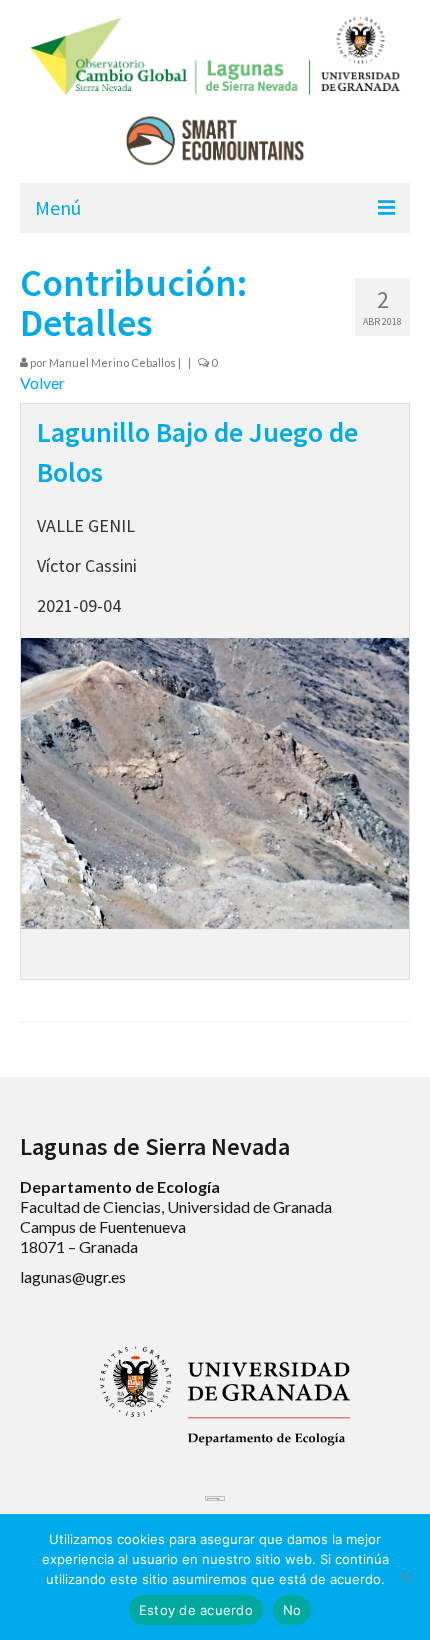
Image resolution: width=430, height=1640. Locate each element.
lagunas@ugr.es (73, 1276)
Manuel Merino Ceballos (112, 362)
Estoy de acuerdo (196, 1610)
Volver (42, 382)
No (292, 1610)
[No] (405, 1577)
